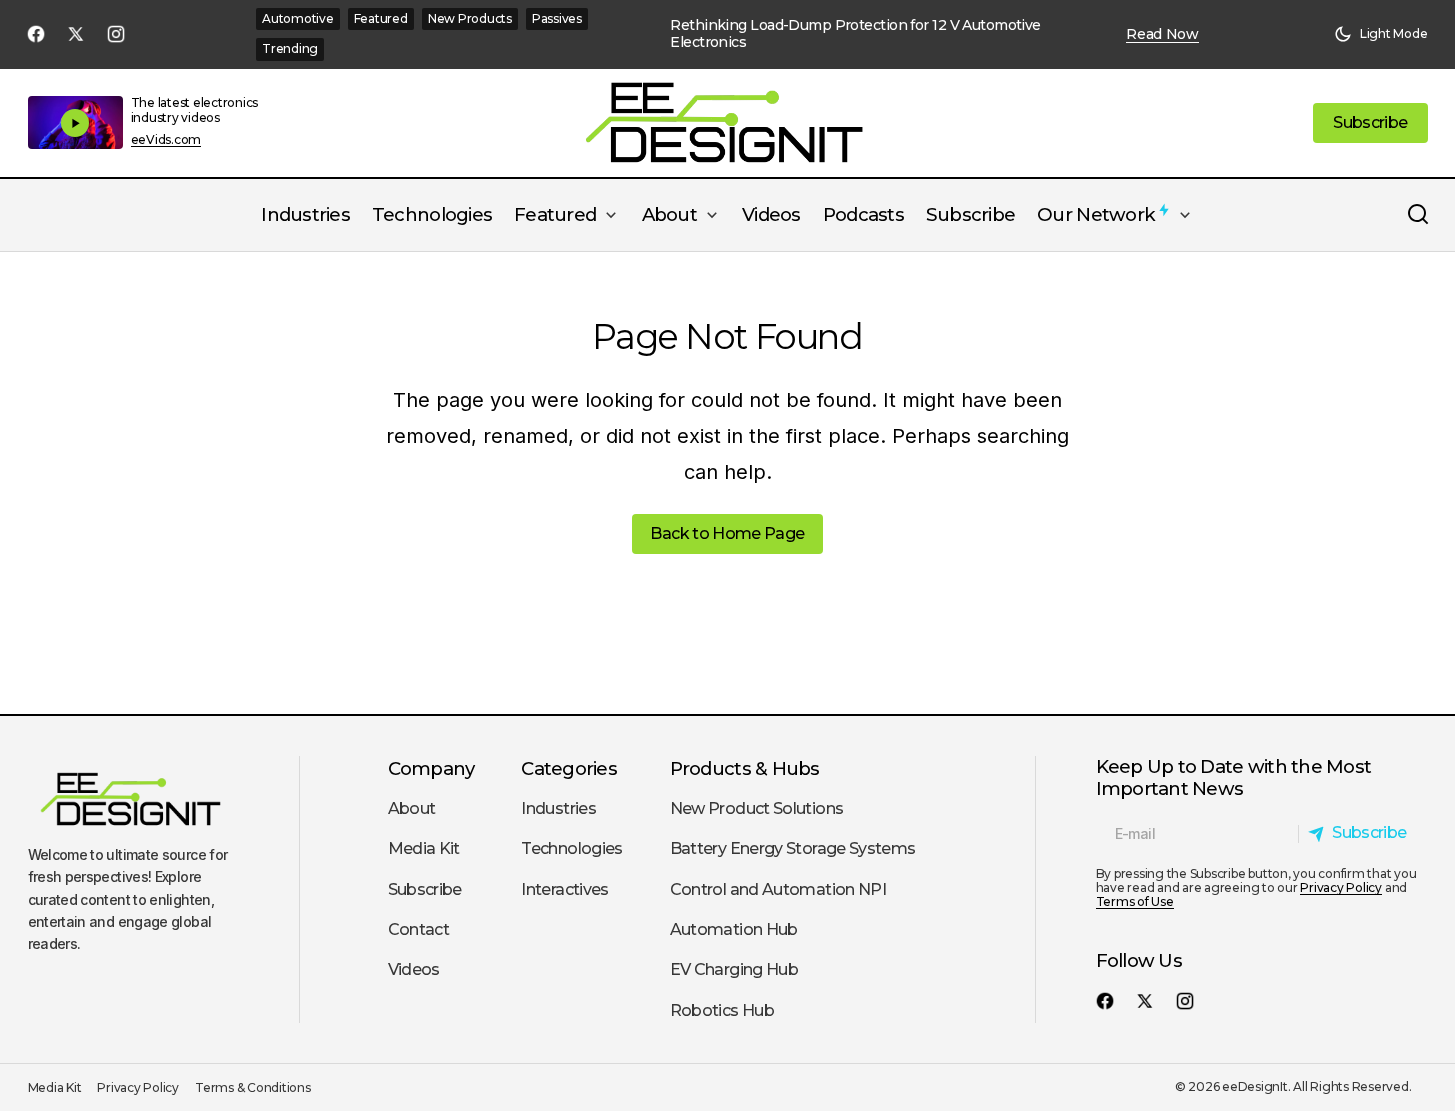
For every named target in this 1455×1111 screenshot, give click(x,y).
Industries (558, 808)
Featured (381, 18)
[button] (1381, 34)
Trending (290, 48)
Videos (414, 969)
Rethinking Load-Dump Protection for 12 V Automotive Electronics (855, 34)
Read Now (1162, 34)
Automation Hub (734, 929)
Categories (569, 768)
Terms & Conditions (253, 1087)
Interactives (564, 889)
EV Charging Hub (734, 969)
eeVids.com (166, 140)
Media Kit (424, 848)
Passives (557, 18)
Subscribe (425, 889)
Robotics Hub (722, 1010)
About (412, 808)
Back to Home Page (727, 533)
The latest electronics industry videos (195, 109)
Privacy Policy (1341, 887)
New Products (470, 18)
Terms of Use (1135, 901)
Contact (419, 929)
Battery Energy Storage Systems (793, 848)
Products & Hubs (745, 768)
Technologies (571, 848)
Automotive (298, 18)
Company (431, 768)
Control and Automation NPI (778, 889)
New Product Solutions (757, 808)
